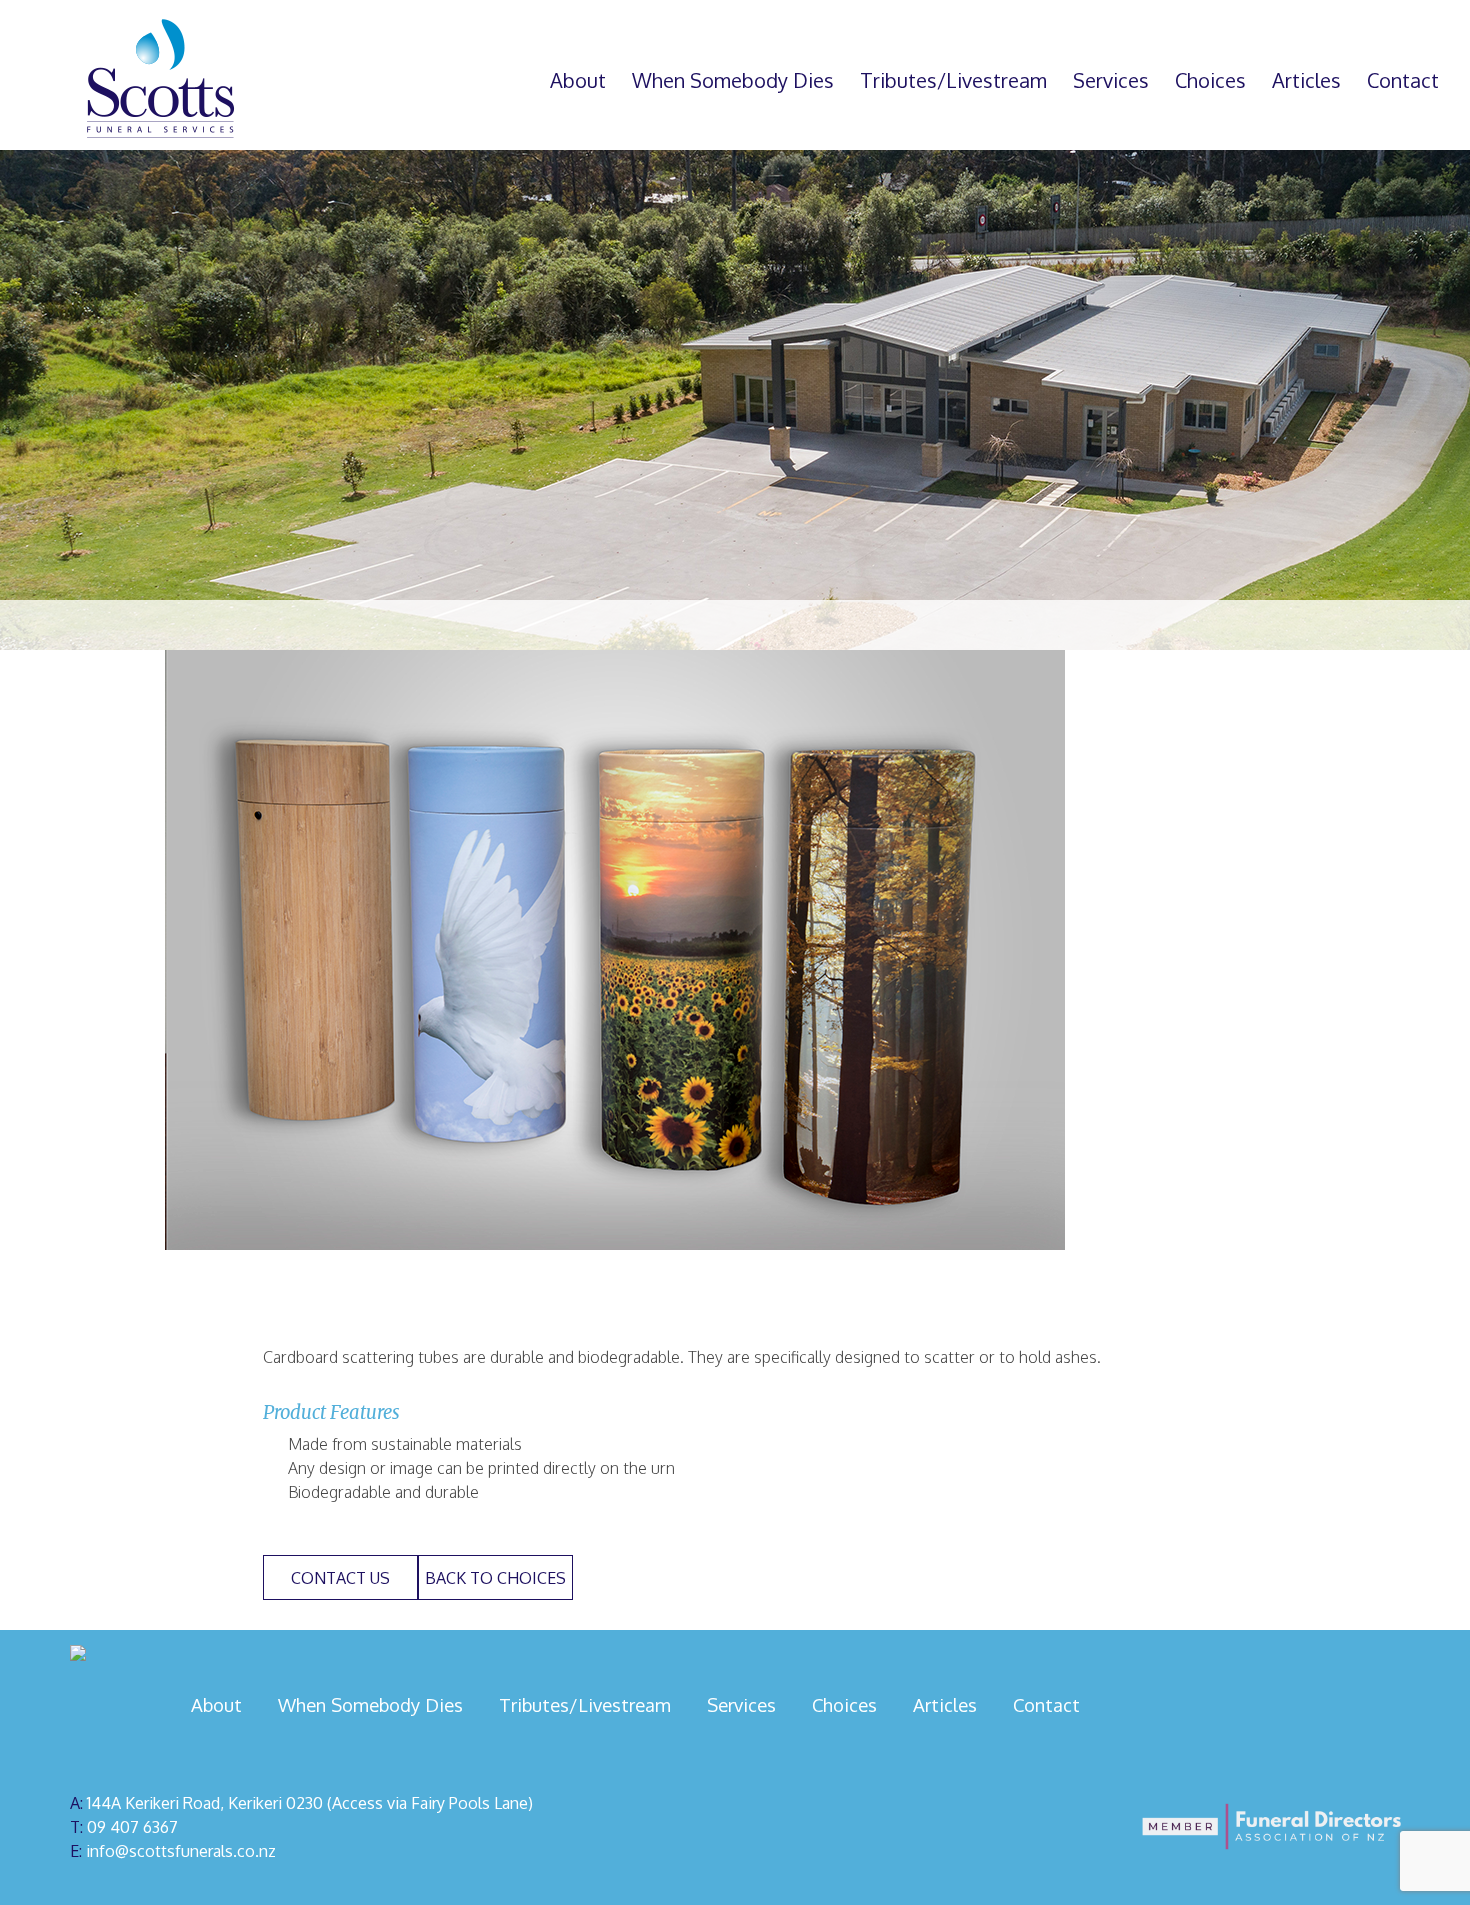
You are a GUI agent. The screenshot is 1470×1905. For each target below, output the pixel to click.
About (578, 80)
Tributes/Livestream (953, 80)
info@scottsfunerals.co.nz (181, 1851)
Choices (1210, 80)
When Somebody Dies (733, 80)
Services (1111, 80)
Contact (1403, 80)
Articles (1306, 80)
